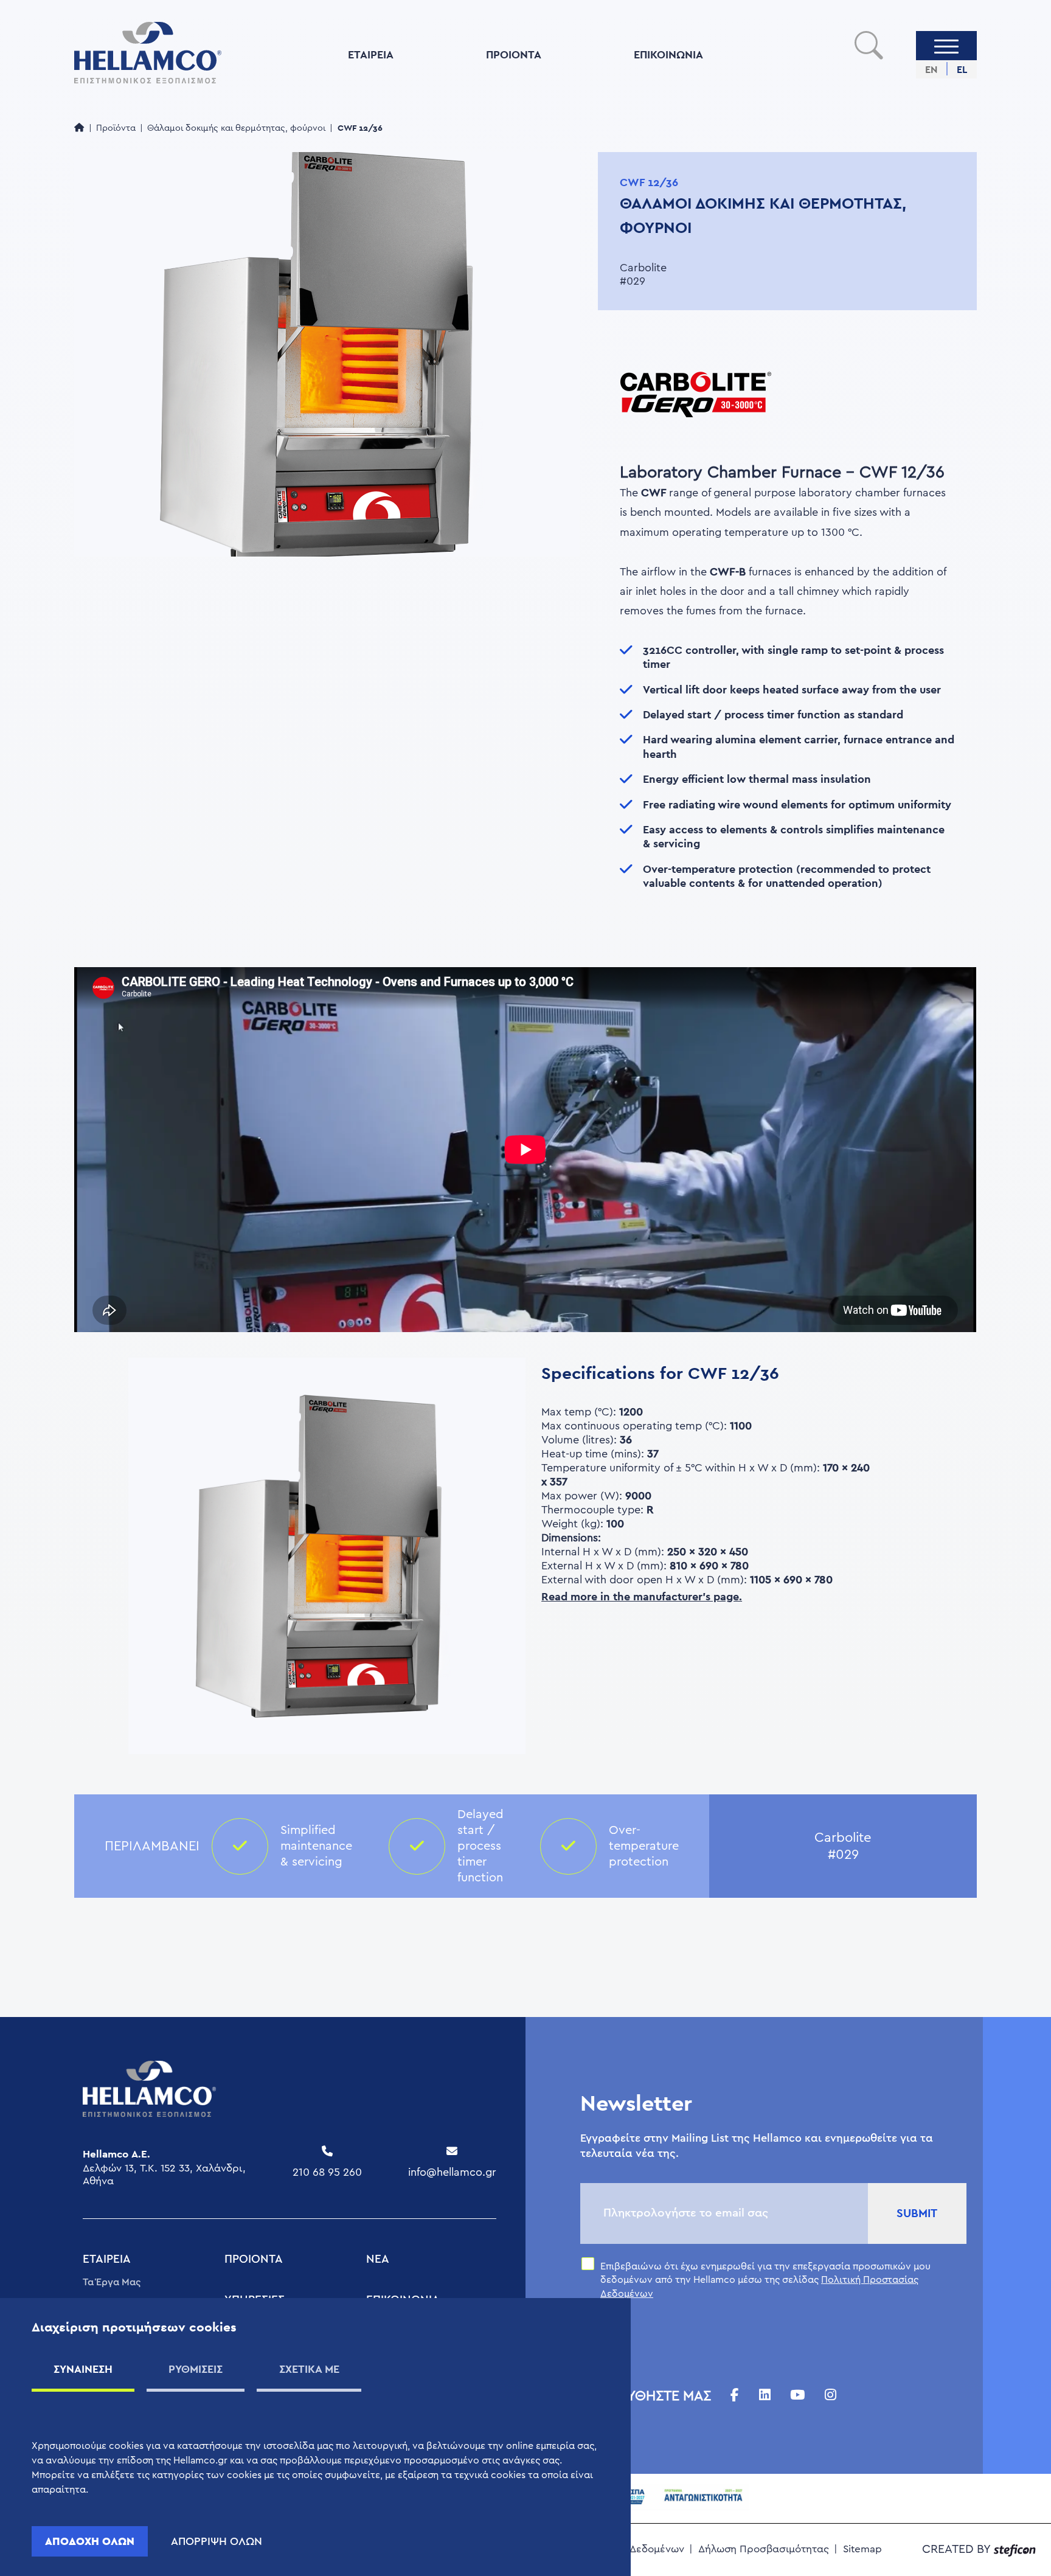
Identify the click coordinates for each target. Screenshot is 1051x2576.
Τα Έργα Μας (112, 2282)
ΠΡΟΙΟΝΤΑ (514, 54)
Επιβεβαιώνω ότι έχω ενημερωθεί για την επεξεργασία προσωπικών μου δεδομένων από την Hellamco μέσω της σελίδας (765, 2280)
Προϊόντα (116, 128)
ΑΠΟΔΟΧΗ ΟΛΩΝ (90, 2541)
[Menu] (946, 46)
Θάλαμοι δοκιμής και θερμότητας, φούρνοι (236, 128)
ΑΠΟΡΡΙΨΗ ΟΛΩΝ (217, 2541)
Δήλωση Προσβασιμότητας (764, 2549)
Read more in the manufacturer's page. (642, 1596)
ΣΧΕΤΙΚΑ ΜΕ (309, 2369)
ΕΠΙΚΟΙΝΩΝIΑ (668, 54)
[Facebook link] (735, 2396)
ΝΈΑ (378, 2259)
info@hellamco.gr (452, 2172)
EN (931, 70)
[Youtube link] (797, 2396)
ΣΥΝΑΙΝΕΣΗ (83, 2369)
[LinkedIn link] (765, 2396)
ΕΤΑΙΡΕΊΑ (371, 54)
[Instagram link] (831, 2396)
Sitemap (862, 2549)
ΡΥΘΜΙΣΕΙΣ (196, 2369)
